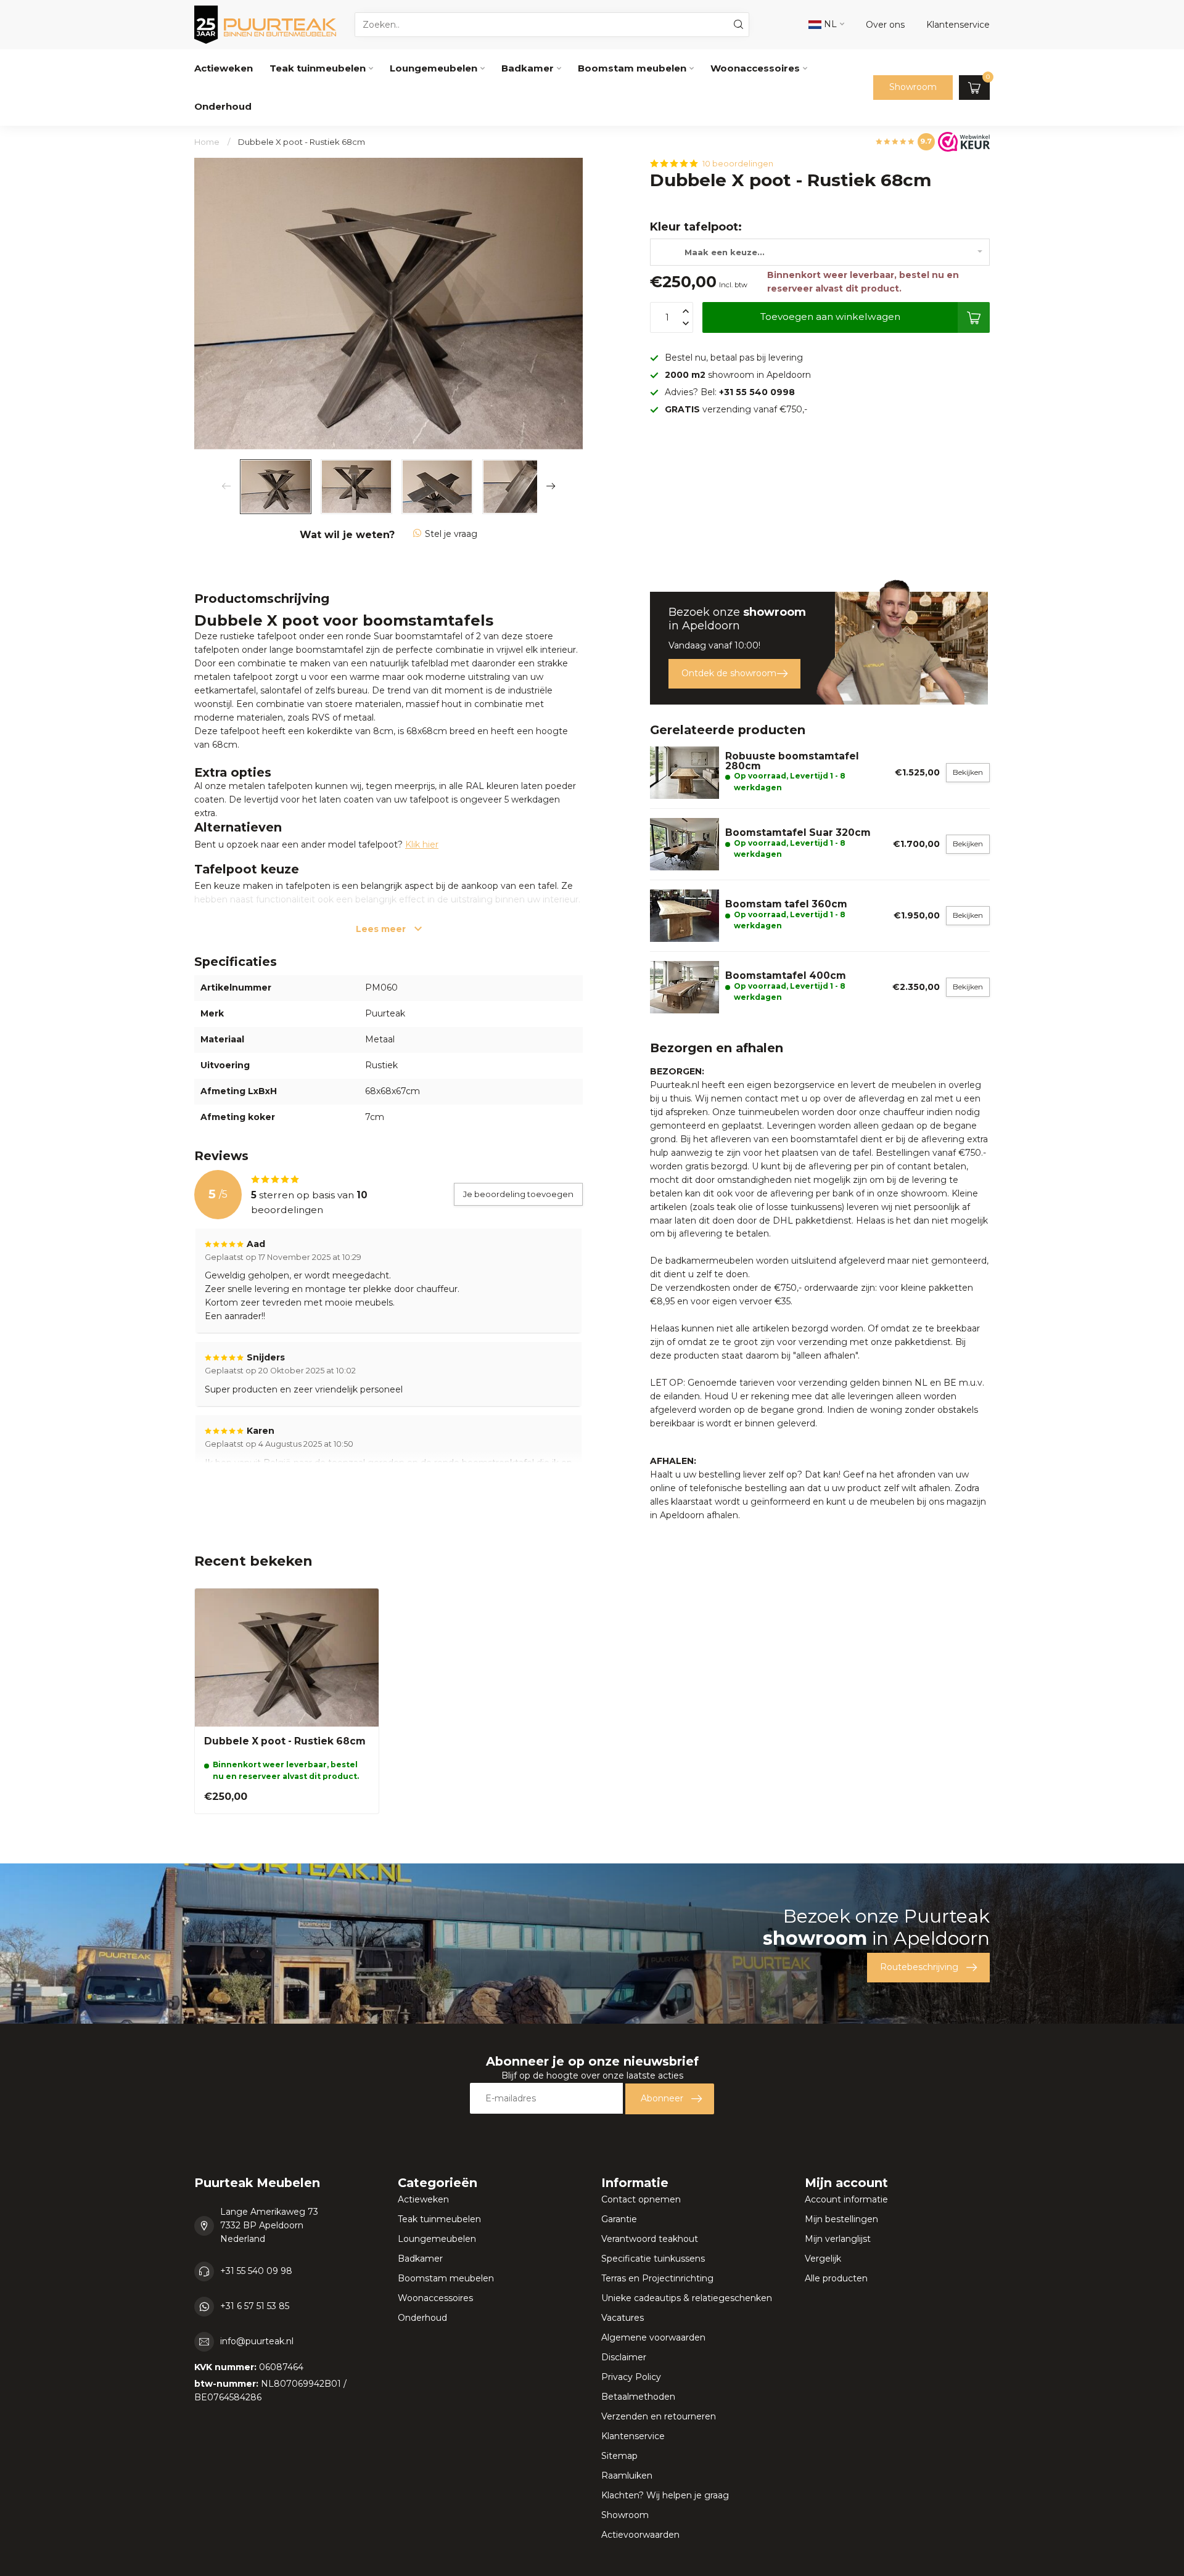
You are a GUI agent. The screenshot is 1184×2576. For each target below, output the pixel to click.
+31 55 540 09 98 (256, 2271)
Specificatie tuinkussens (653, 2259)
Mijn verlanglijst (838, 2239)
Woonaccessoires (755, 68)
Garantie (619, 2219)
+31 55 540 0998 (757, 392)
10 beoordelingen (738, 164)
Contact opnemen (641, 2199)
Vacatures (623, 2318)
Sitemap (619, 2456)
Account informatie (846, 2199)
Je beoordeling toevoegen (518, 1194)
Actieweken (224, 68)
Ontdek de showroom (729, 673)
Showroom (913, 87)
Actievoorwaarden (640, 2535)
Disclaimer (624, 2357)
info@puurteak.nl (257, 2341)
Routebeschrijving (919, 1967)
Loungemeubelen (434, 68)
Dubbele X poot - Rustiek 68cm (302, 142)
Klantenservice (633, 2436)
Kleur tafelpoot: (696, 227)
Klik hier (422, 844)
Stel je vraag (451, 534)
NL (829, 24)
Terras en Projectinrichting (657, 2278)
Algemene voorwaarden (653, 2337)
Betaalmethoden (638, 2397)
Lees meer (382, 929)
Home (207, 142)
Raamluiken (627, 2476)
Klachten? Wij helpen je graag (665, 2495)
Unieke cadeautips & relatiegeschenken (687, 2298)
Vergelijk (823, 2259)
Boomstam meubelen (632, 68)
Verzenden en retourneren (659, 2416)
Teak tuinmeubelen (318, 68)
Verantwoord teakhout (650, 2239)
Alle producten (836, 2278)
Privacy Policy (631, 2377)
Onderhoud (223, 106)
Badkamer (528, 68)
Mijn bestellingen (841, 2219)
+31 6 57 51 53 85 (255, 2306)
